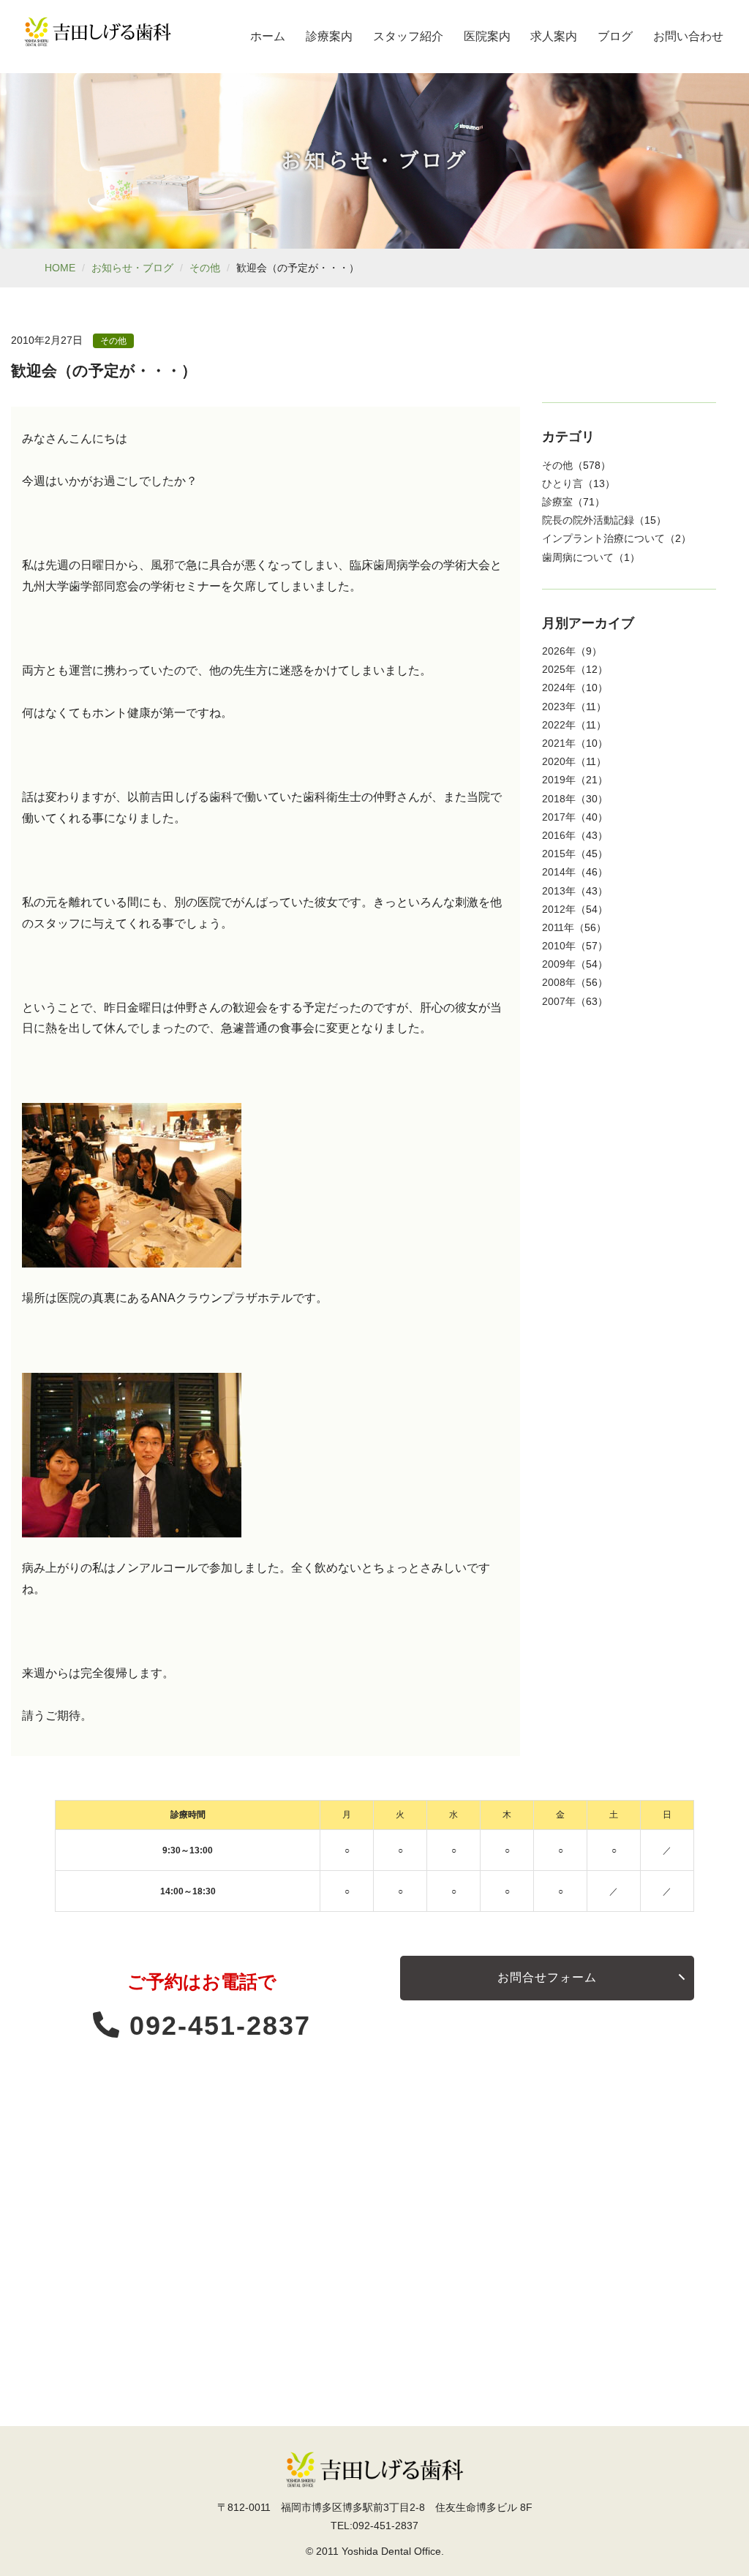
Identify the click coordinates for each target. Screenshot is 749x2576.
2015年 (559, 854)
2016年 (559, 835)
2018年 (559, 799)
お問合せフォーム (547, 1977)
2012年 (559, 909)
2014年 (559, 872)
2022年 (559, 725)
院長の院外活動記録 (588, 520)
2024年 (559, 688)
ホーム (268, 36)
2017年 (559, 817)
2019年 (559, 780)
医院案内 (487, 36)
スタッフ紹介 (408, 36)
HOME (60, 268)
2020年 (559, 761)
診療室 (557, 502)
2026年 (559, 651)
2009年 (559, 964)
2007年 (559, 1001)
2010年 (559, 946)
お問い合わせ (688, 36)
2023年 (559, 707)
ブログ (615, 36)
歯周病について (578, 557)
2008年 (559, 982)
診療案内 (329, 36)
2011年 (558, 927)
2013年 (559, 891)
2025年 (559, 669)
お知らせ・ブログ (132, 268)
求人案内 (554, 36)
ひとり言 (562, 483)
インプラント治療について (603, 538)
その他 (205, 268)
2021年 (559, 743)
